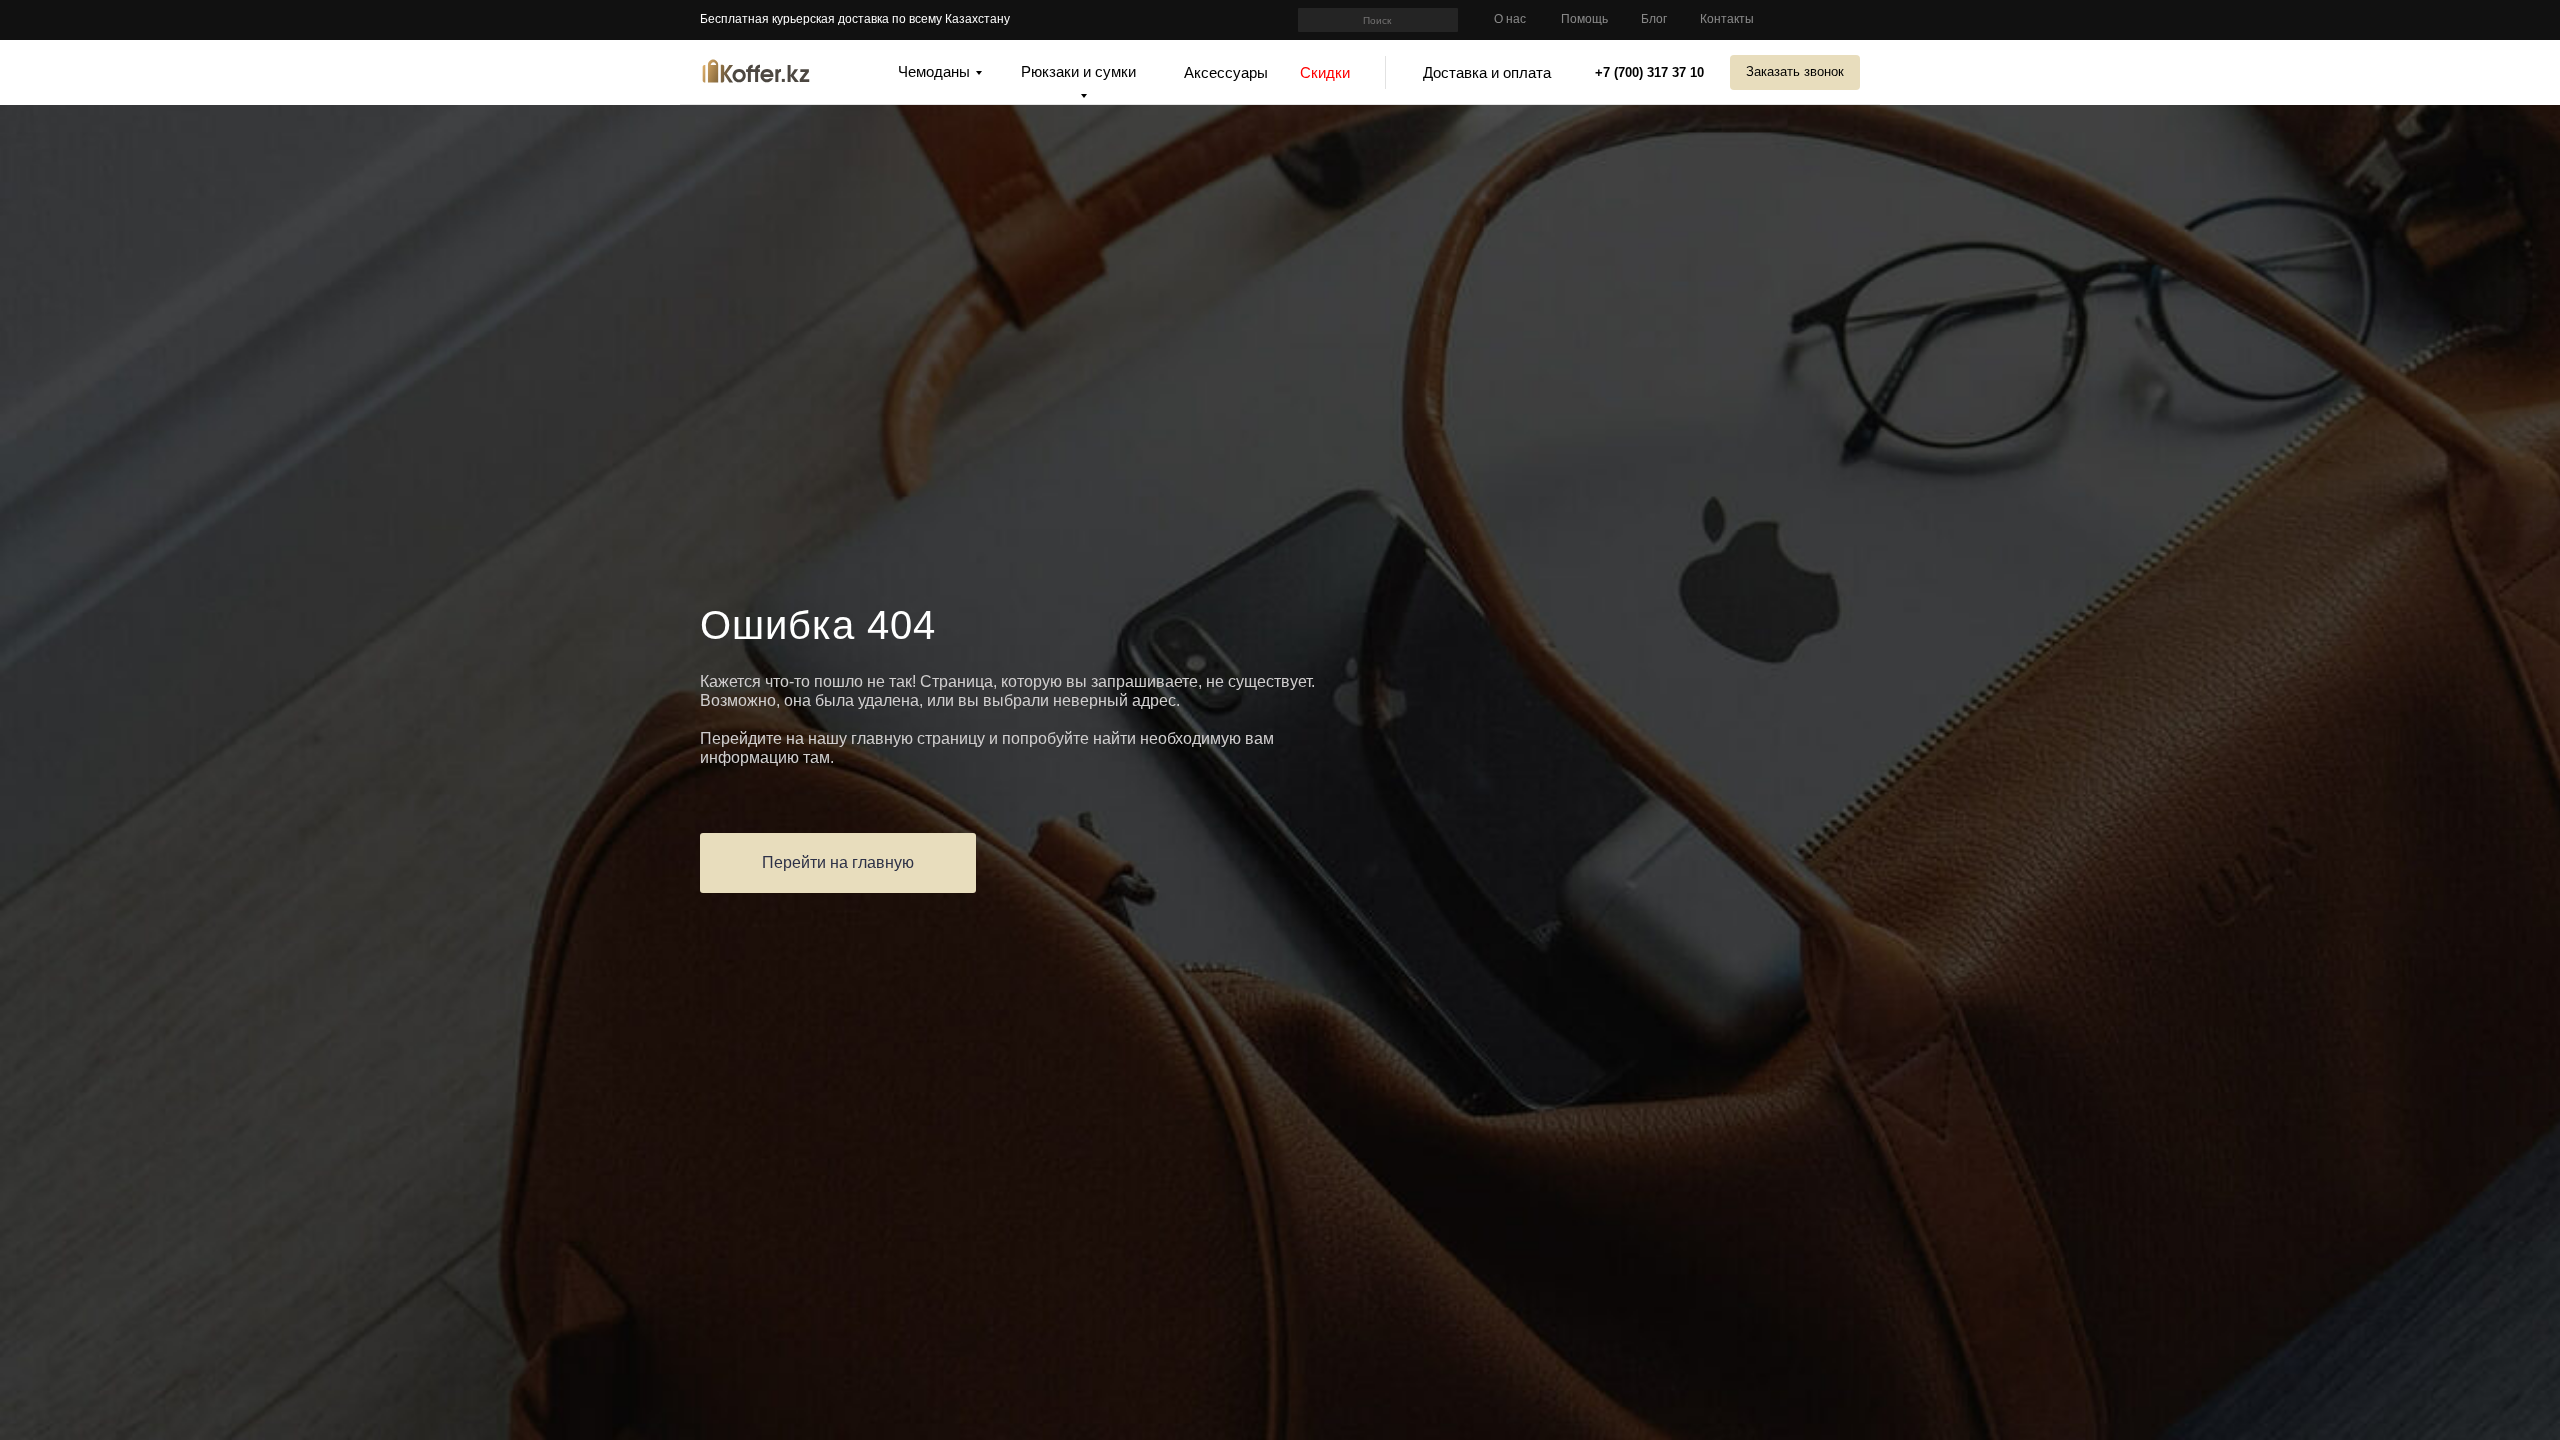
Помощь (1584, 19)
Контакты (1727, 19)
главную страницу (918, 738)
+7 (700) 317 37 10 (1649, 72)
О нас (1510, 19)
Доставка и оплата (1487, 72)
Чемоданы (934, 71)
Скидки (1325, 72)
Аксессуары (1226, 72)
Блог (1654, 19)
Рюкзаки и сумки (1078, 71)
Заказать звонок (1795, 71)
